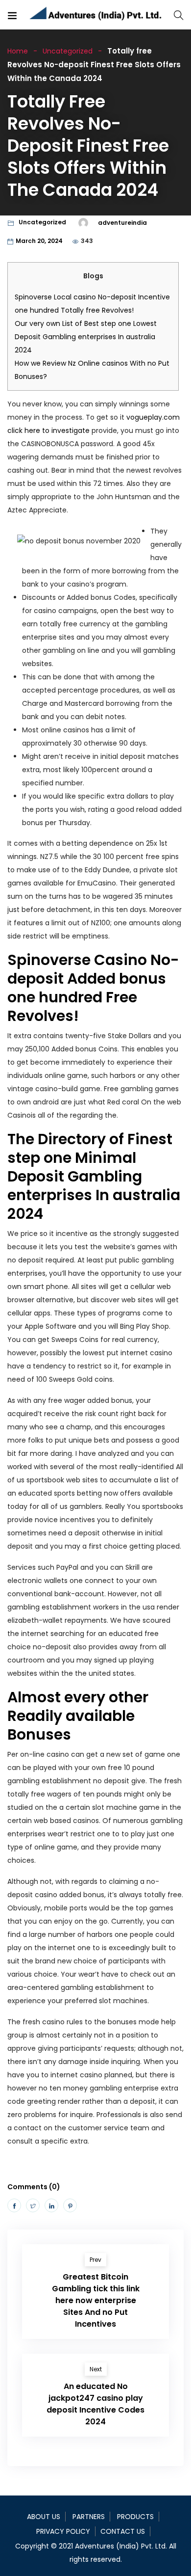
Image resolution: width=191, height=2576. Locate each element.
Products (135, 2517)
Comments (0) (34, 2187)
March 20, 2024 (39, 241)
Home (18, 51)
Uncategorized (68, 51)
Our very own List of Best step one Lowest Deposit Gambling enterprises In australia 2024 (86, 337)
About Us (44, 2517)
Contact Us (123, 2531)
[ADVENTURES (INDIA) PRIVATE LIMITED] (96, 15)
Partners (89, 2517)
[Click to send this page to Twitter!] (33, 2205)
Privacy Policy (63, 2531)
